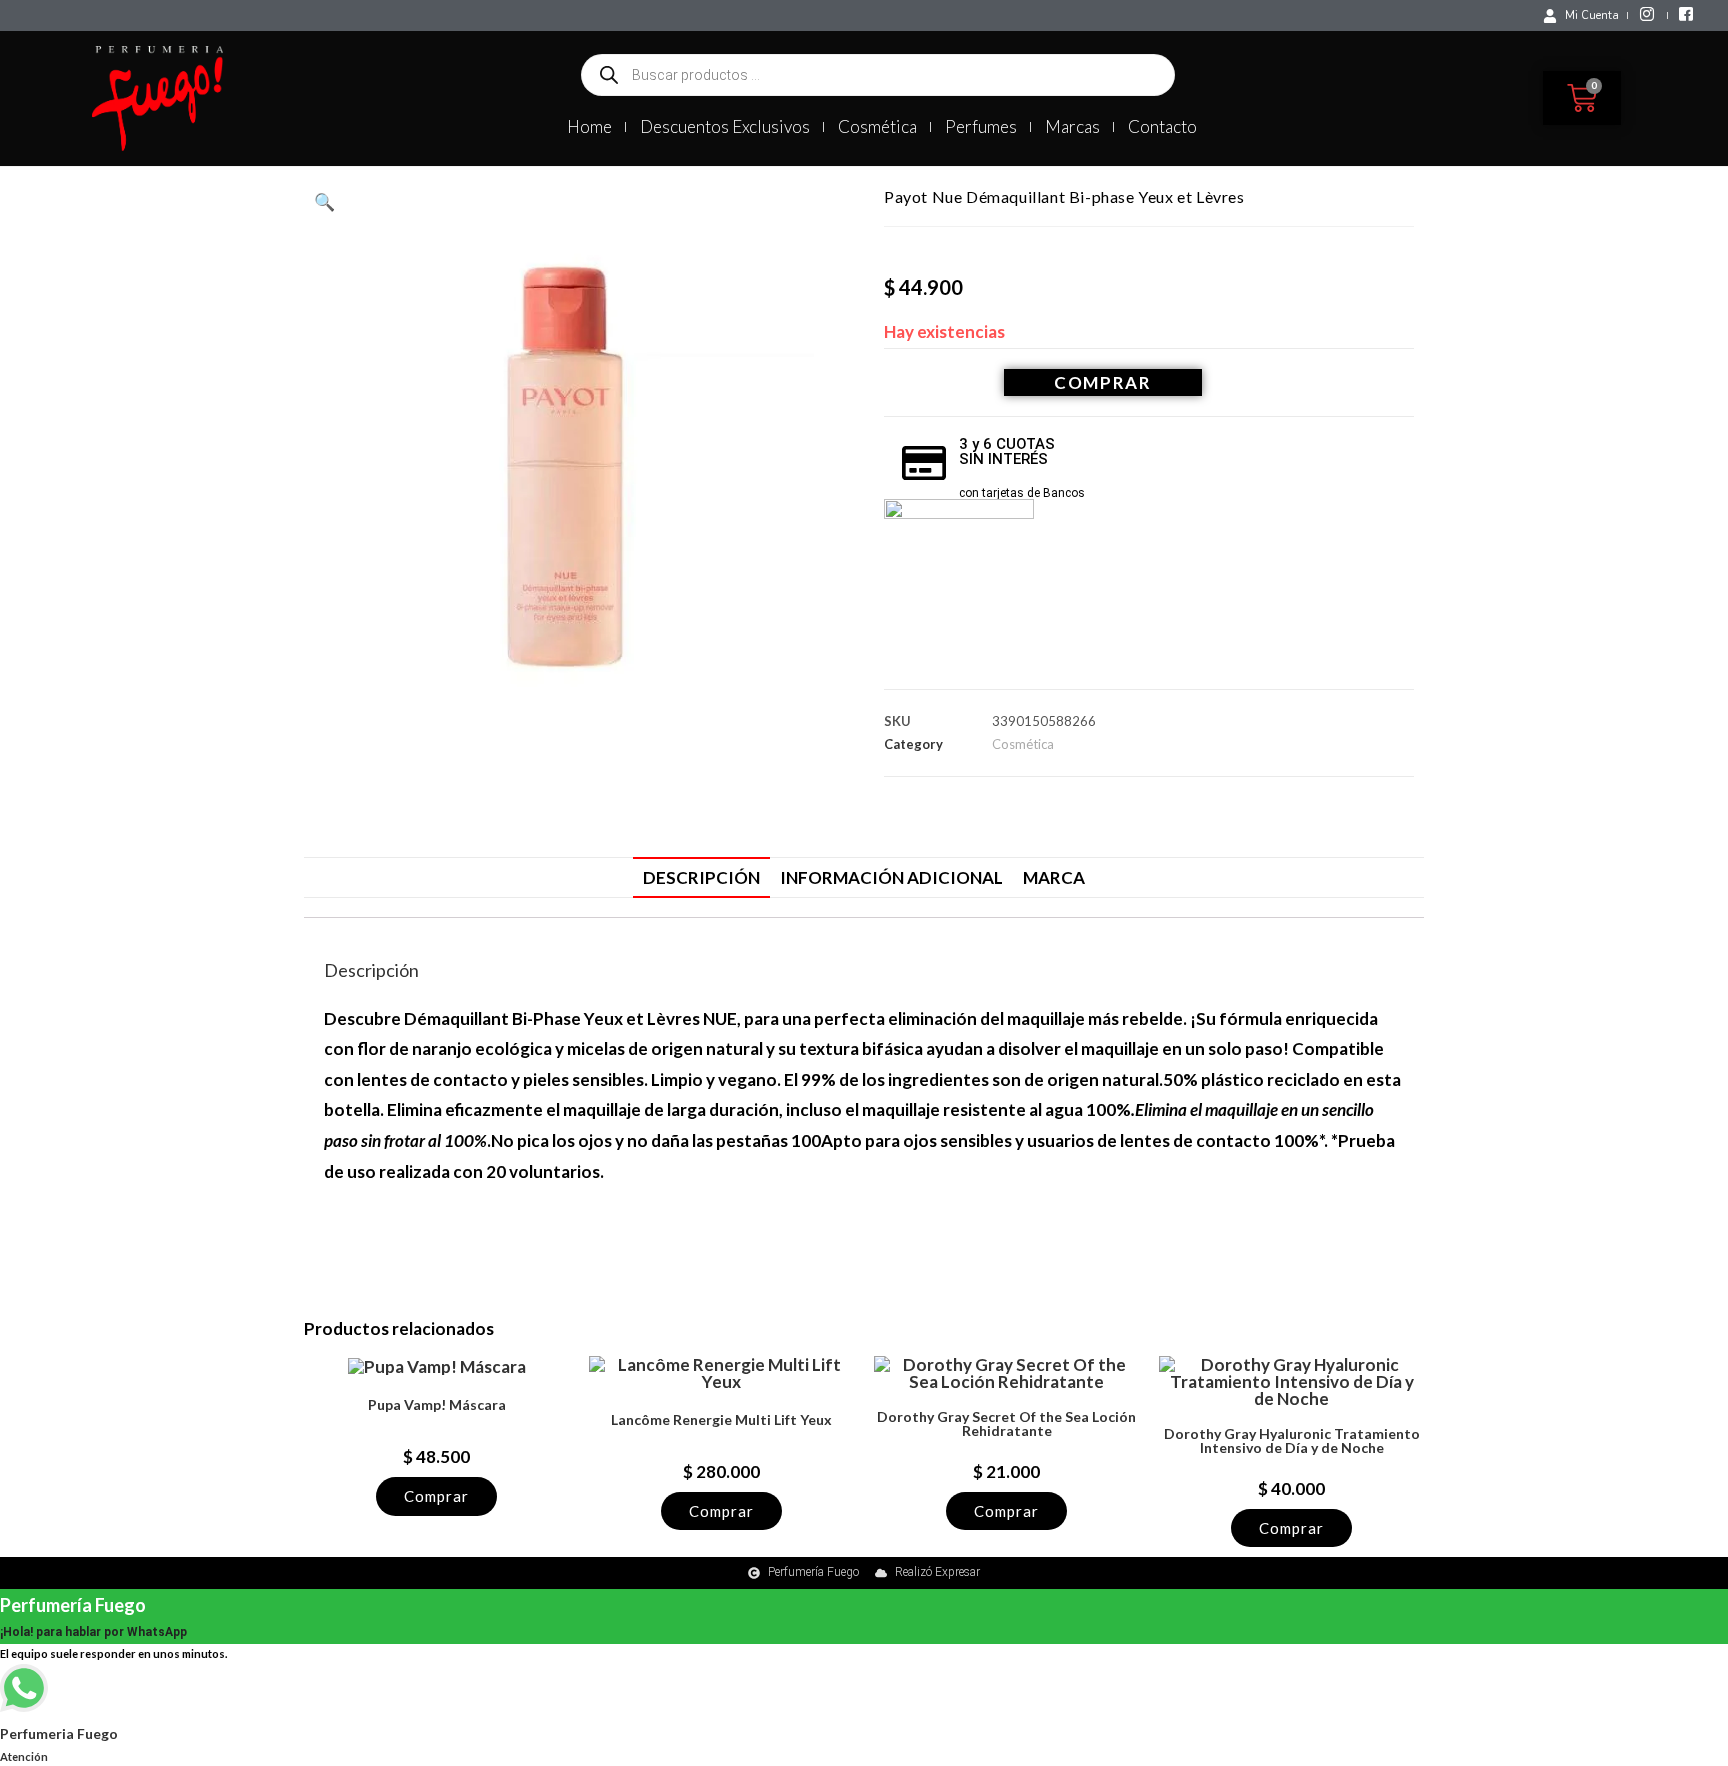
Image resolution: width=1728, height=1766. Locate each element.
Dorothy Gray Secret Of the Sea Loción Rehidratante (1006, 1424)
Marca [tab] (1054, 877)
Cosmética (877, 126)
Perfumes (981, 126)
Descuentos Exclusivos (725, 126)
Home (589, 126)
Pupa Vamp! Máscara (437, 1405)
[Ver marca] (959, 571)
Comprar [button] (436, 1496)
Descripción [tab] (701, 877)
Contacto (1162, 126)
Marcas (1072, 126)
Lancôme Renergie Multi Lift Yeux (721, 1420)
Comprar (1103, 382)
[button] (324, 201)
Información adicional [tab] (891, 877)
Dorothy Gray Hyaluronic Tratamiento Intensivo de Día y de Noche (1292, 1441)
